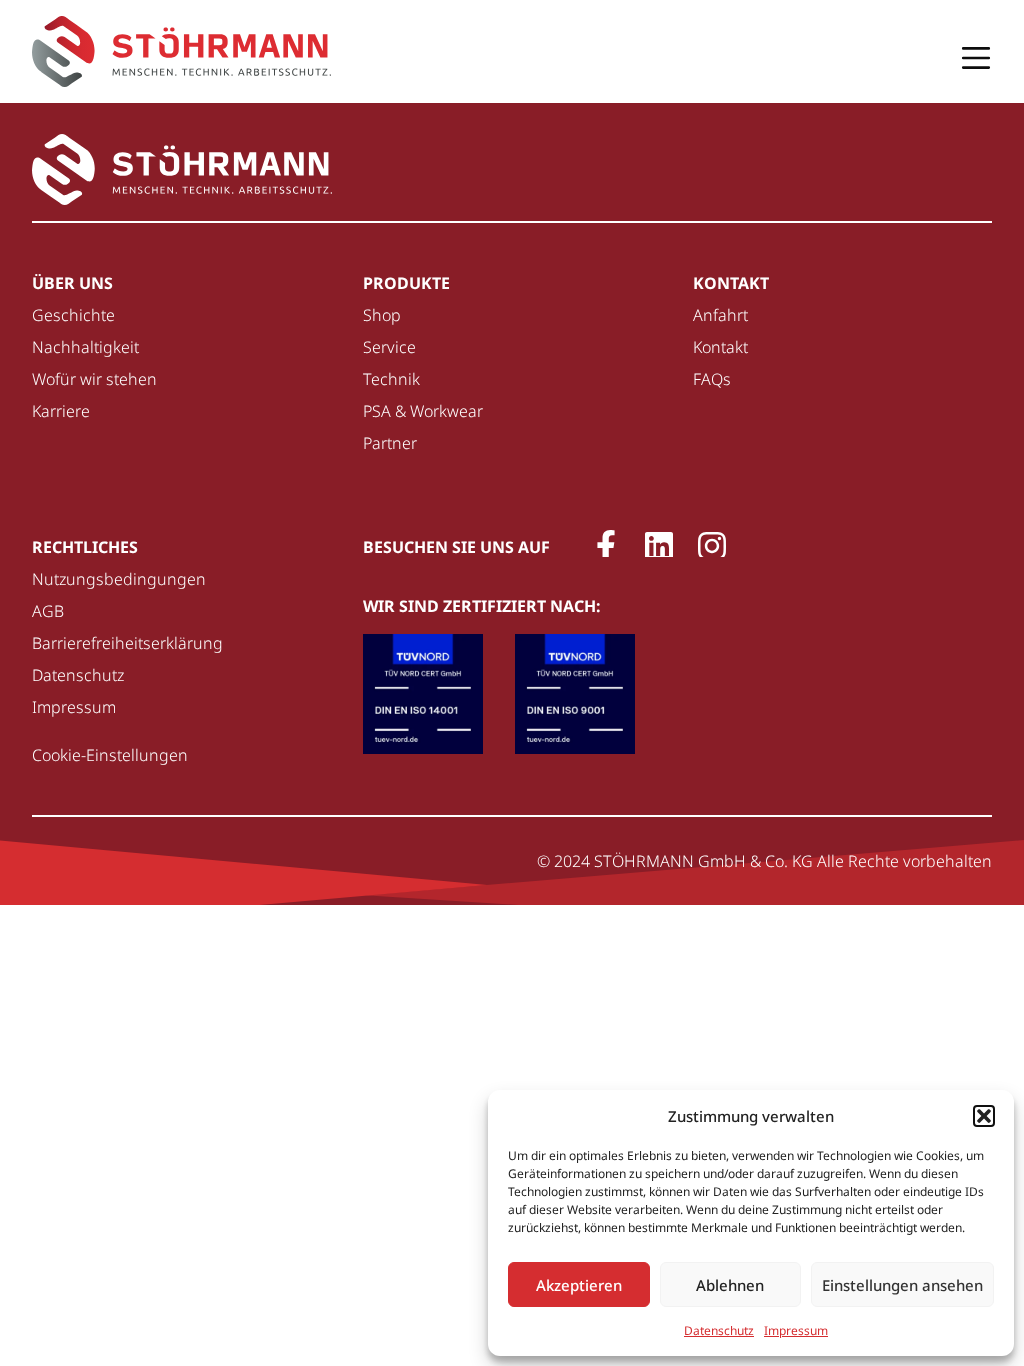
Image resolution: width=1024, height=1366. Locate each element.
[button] (984, 1116)
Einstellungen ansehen (902, 1285)
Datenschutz (719, 1330)
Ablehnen (730, 1285)
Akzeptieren (579, 1285)
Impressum (796, 1330)
